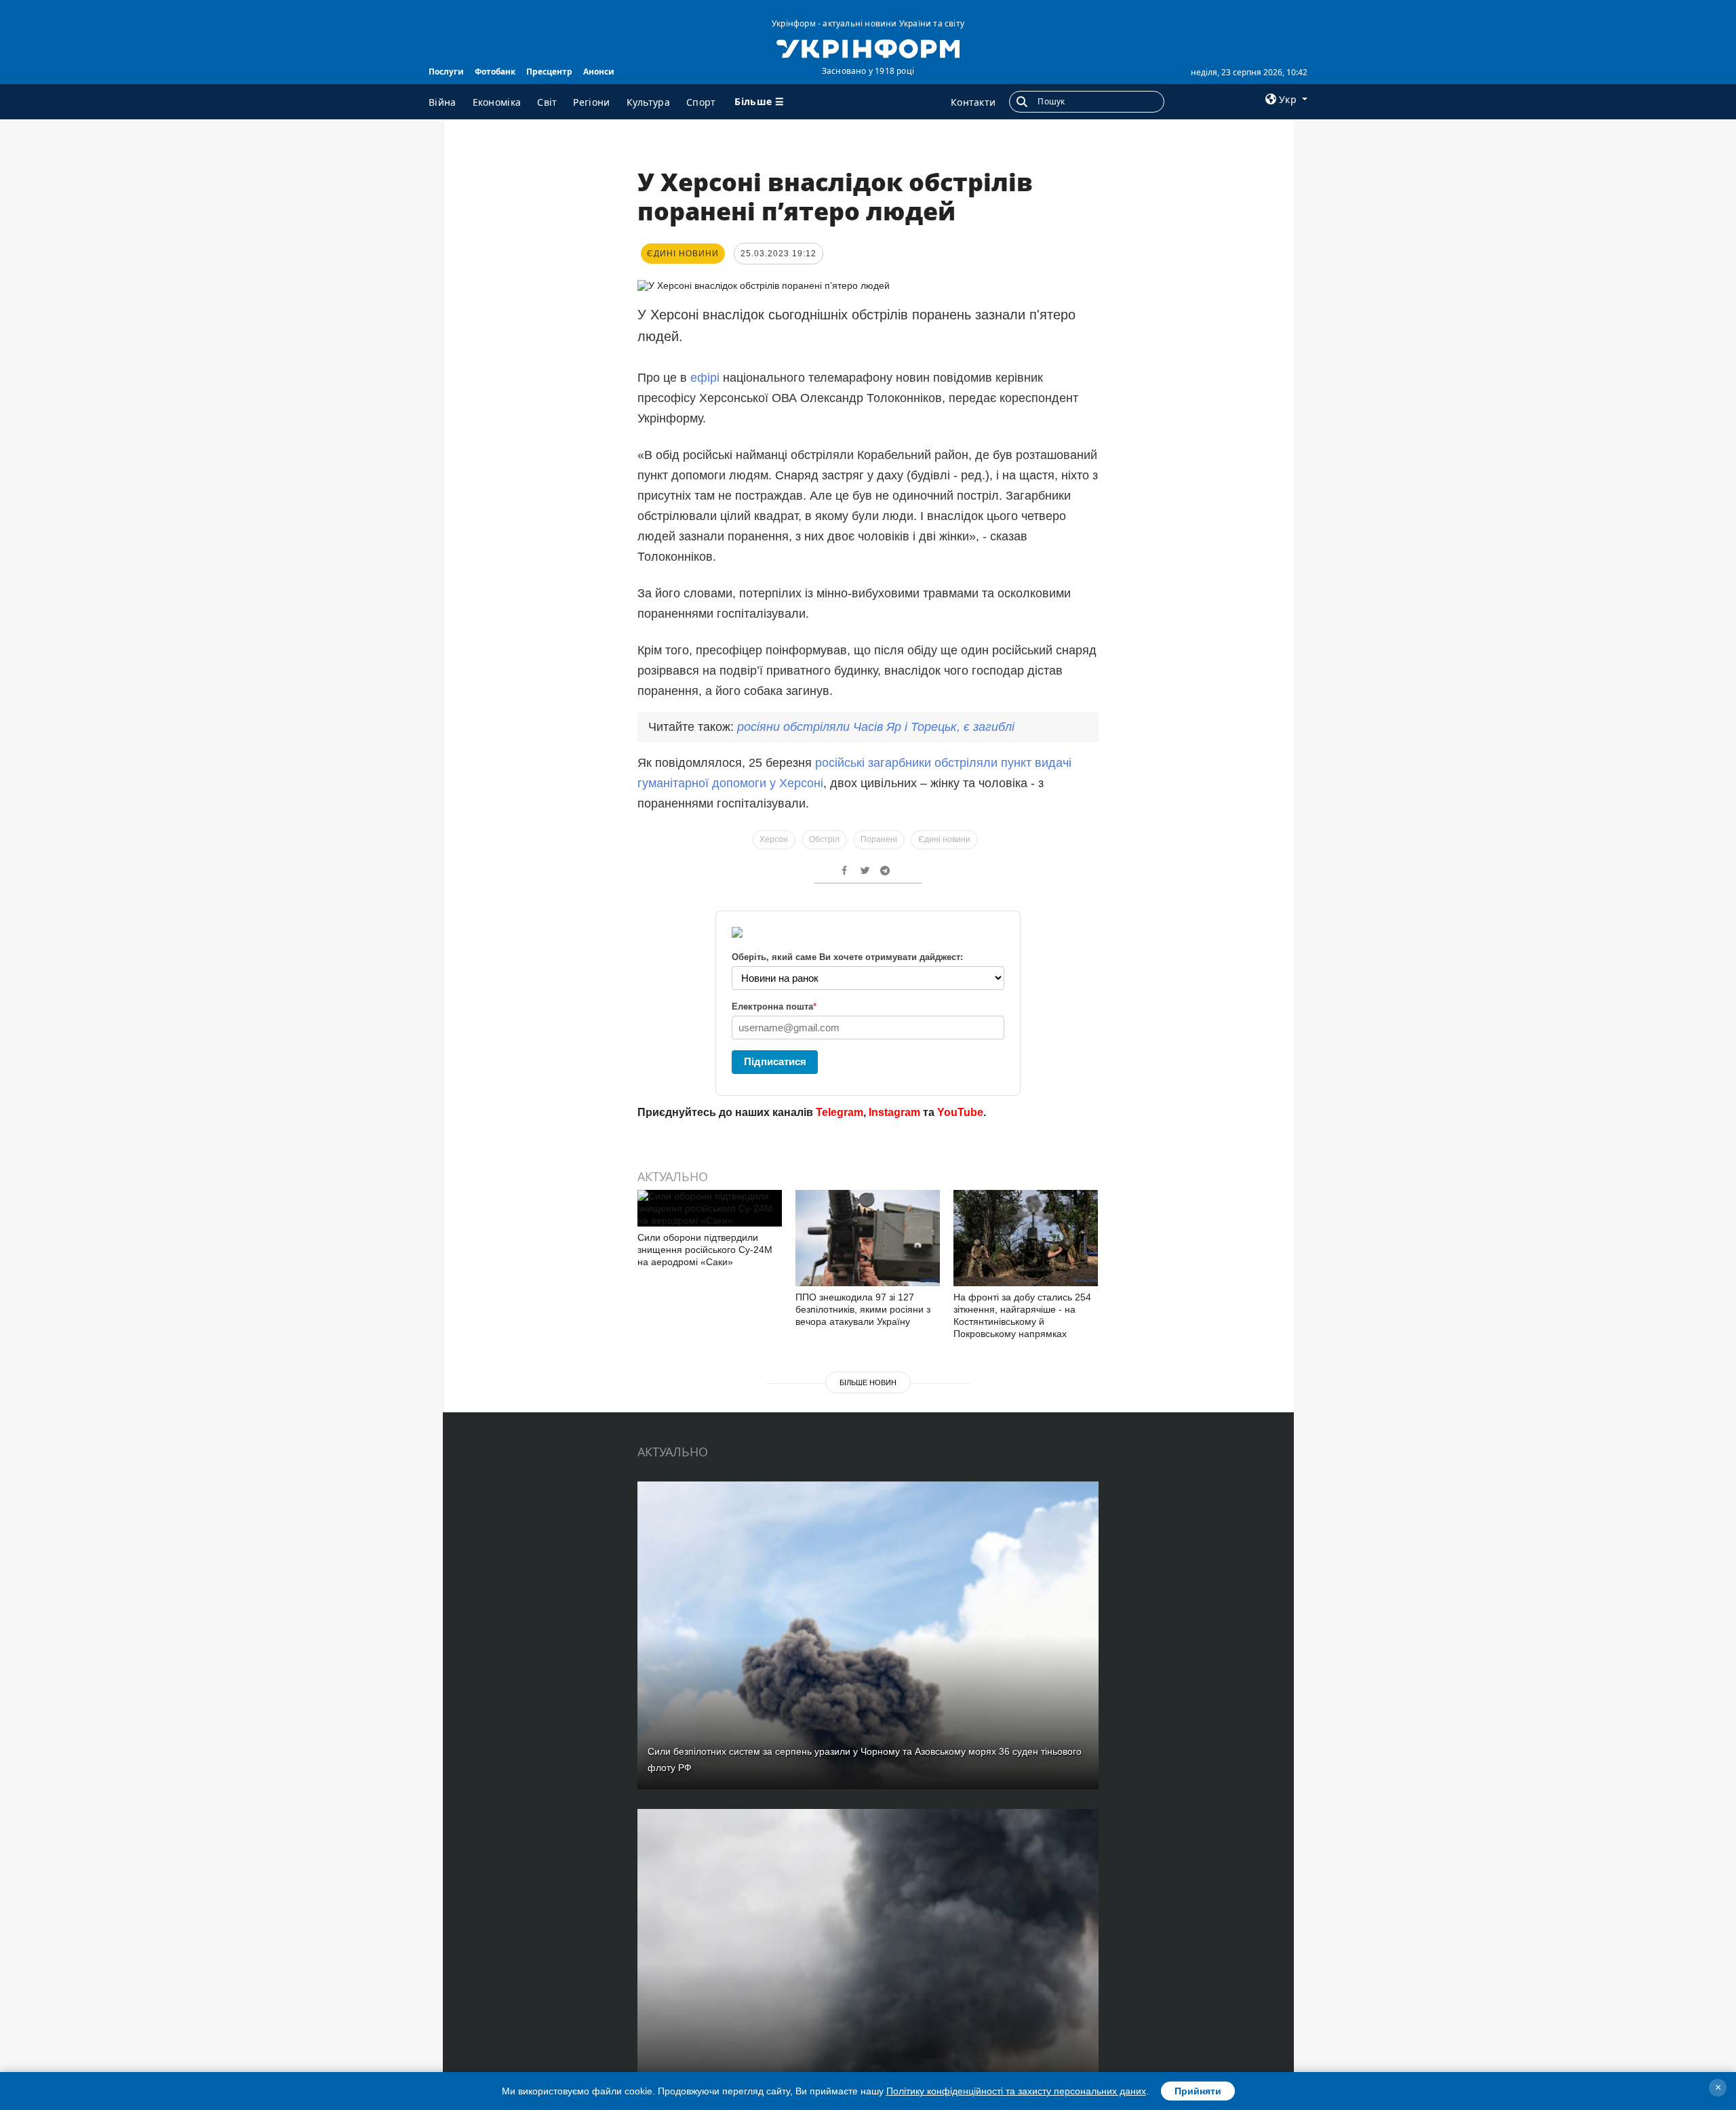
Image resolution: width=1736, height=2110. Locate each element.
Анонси (599, 72)
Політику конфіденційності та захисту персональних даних (1016, 2091)
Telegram (840, 1112)
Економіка (497, 102)
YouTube (960, 1112)
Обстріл (824, 839)
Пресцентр (549, 72)
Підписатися (775, 1061)
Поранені (879, 839)
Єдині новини (944, 839)
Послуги (446, 72)
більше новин (868, 1382)
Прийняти (1198, 2091)
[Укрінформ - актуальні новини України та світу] (868, 47)
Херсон (774, 839)
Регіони (591, 102)
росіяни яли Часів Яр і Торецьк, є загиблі (876, 727)
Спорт (701, 102)
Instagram (894, 1112)
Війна (442, 102)
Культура (648, 102)
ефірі (707, 378)
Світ (547, 102)
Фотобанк (495, 72)
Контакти (973, 102)
